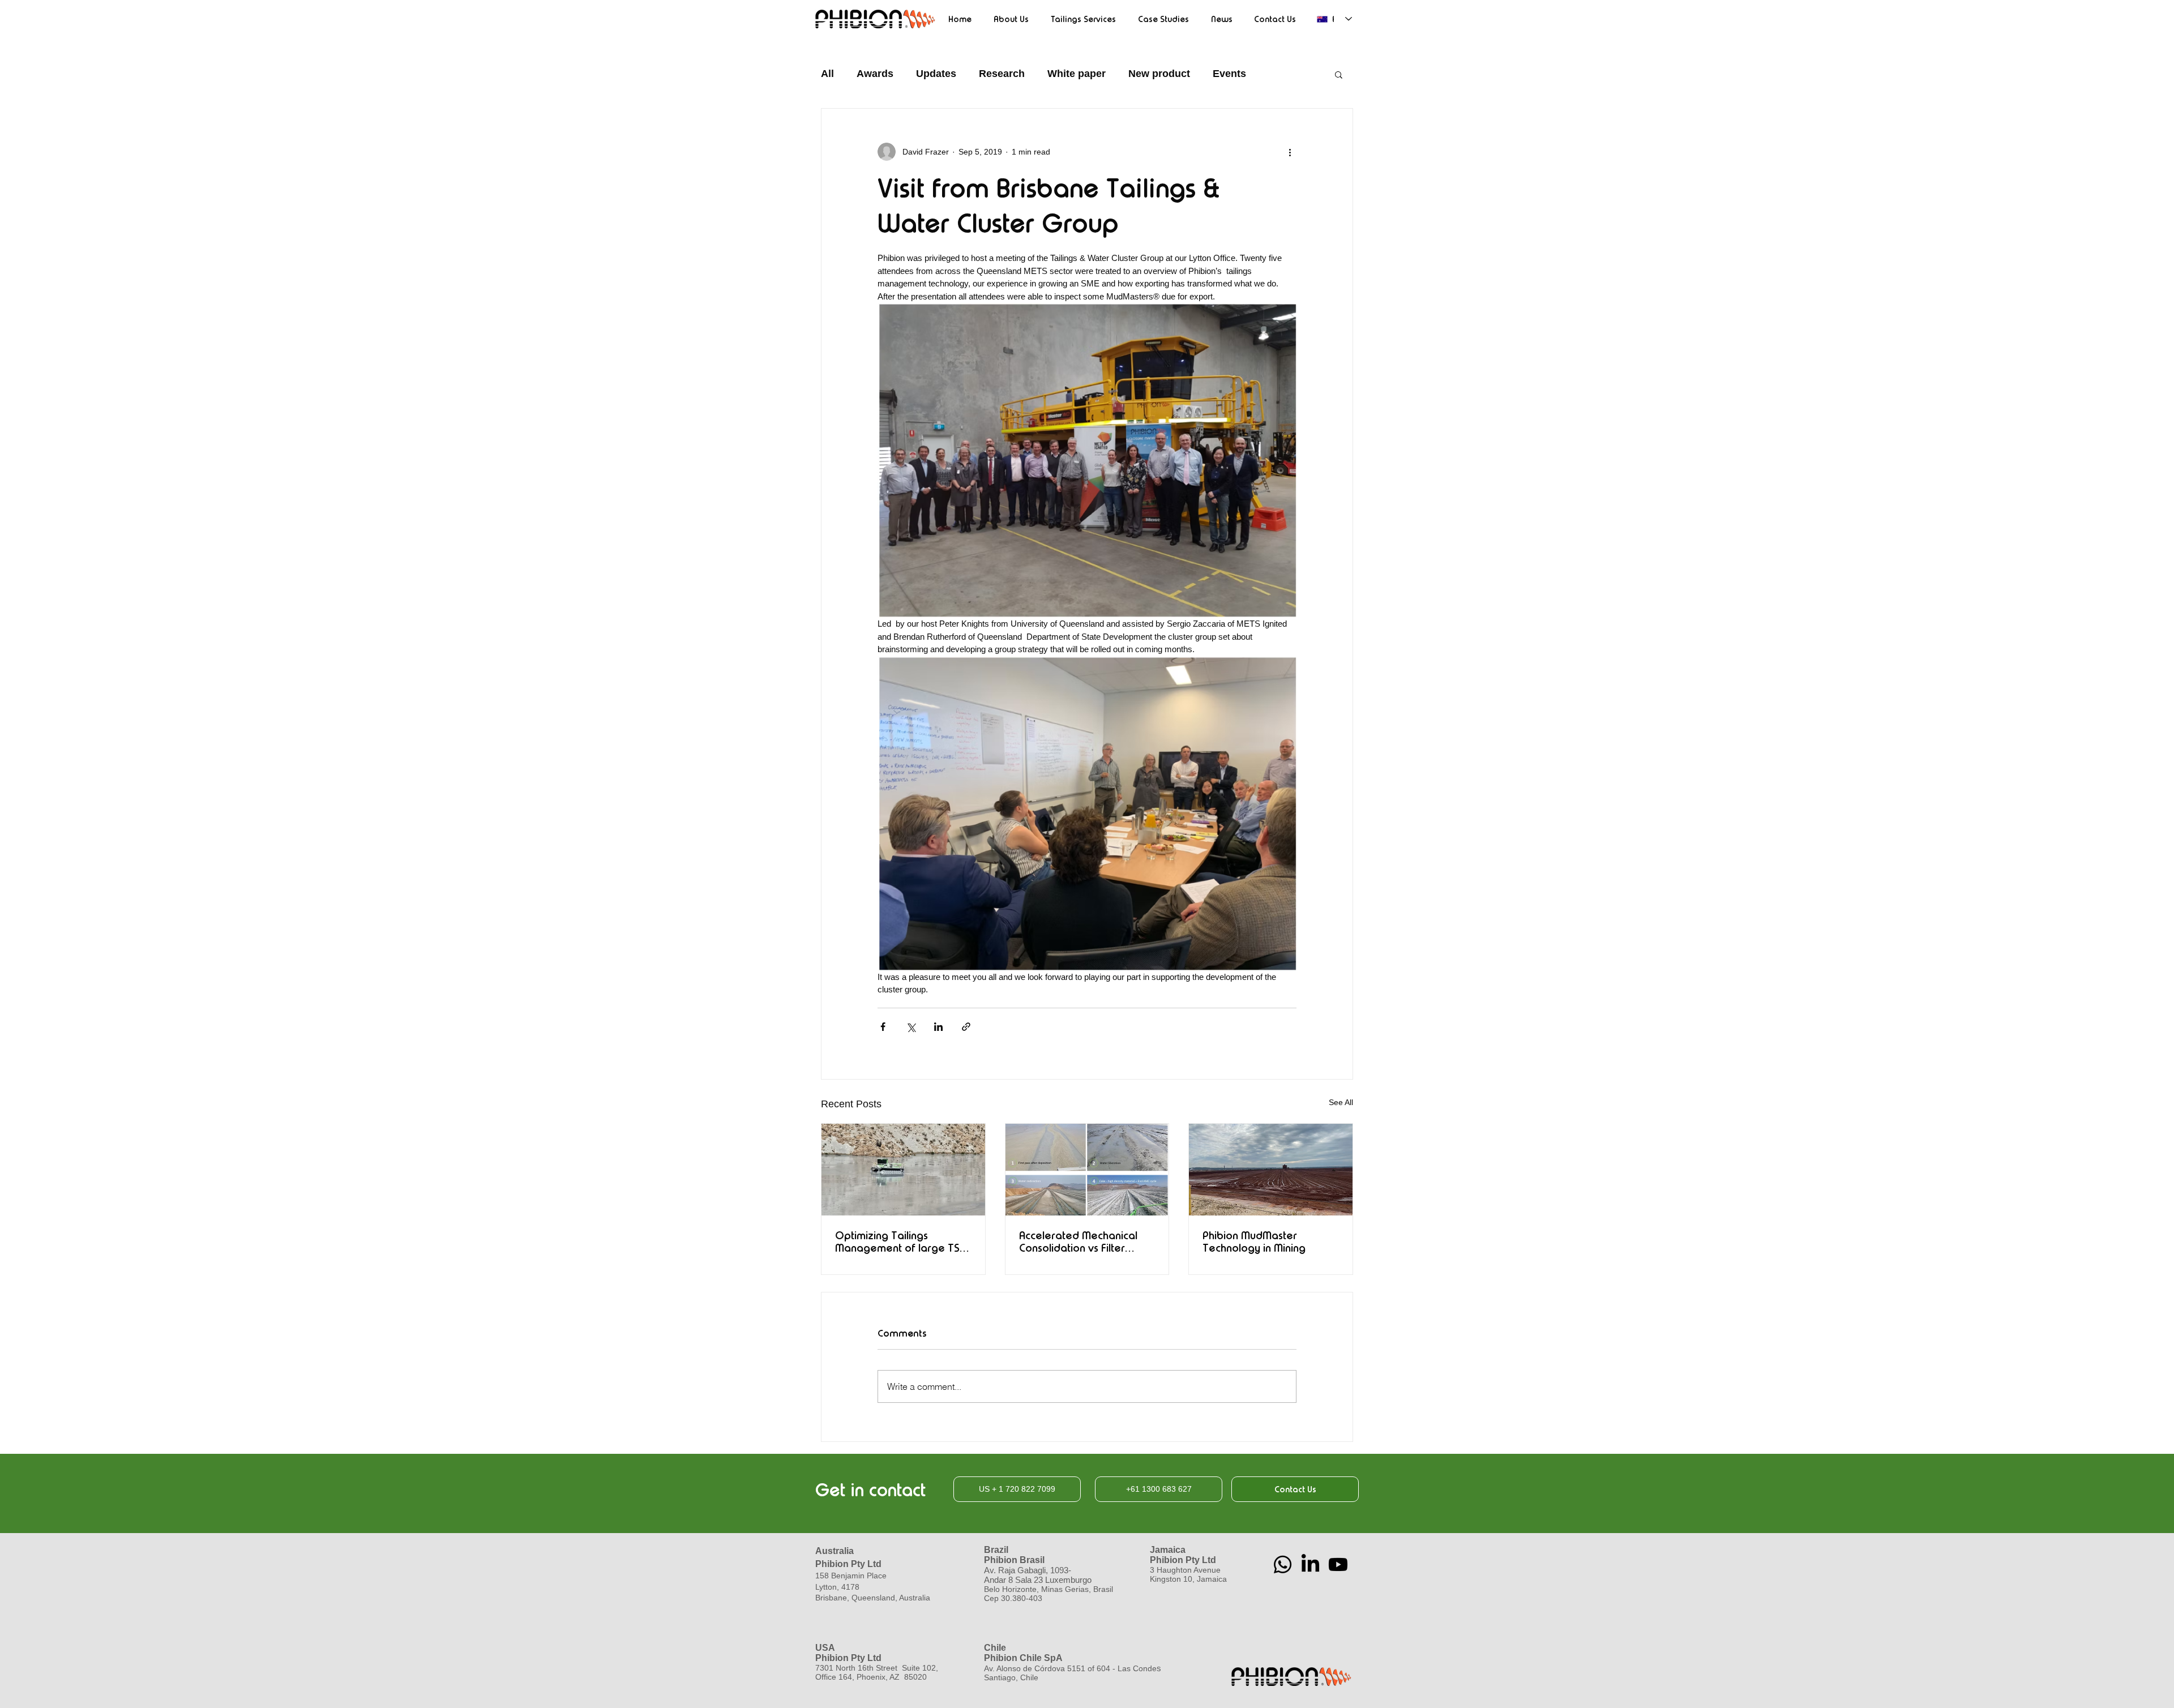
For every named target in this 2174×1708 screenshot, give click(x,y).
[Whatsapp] (1283, 1564)
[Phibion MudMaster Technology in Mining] (1271, 1170)
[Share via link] (966, 1027)
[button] (1339, 74)
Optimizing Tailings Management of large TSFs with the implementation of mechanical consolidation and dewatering (902, 1242)
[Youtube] (1338, 1564)
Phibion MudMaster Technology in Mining (1254, 1242)
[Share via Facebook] (883, 1027)
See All (1341, 1102)
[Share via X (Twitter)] (911, 1027)
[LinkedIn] (1310, 1564)
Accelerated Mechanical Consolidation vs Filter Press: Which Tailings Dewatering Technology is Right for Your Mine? (1084, 1242)
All (827, 74)
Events (1229, 74)
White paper (1077, 74)
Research (1002, 74)
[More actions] (1290, 152)
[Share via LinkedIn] (938, 1027)
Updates (936, 74)
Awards (875, 74)
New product (1159, 74)
